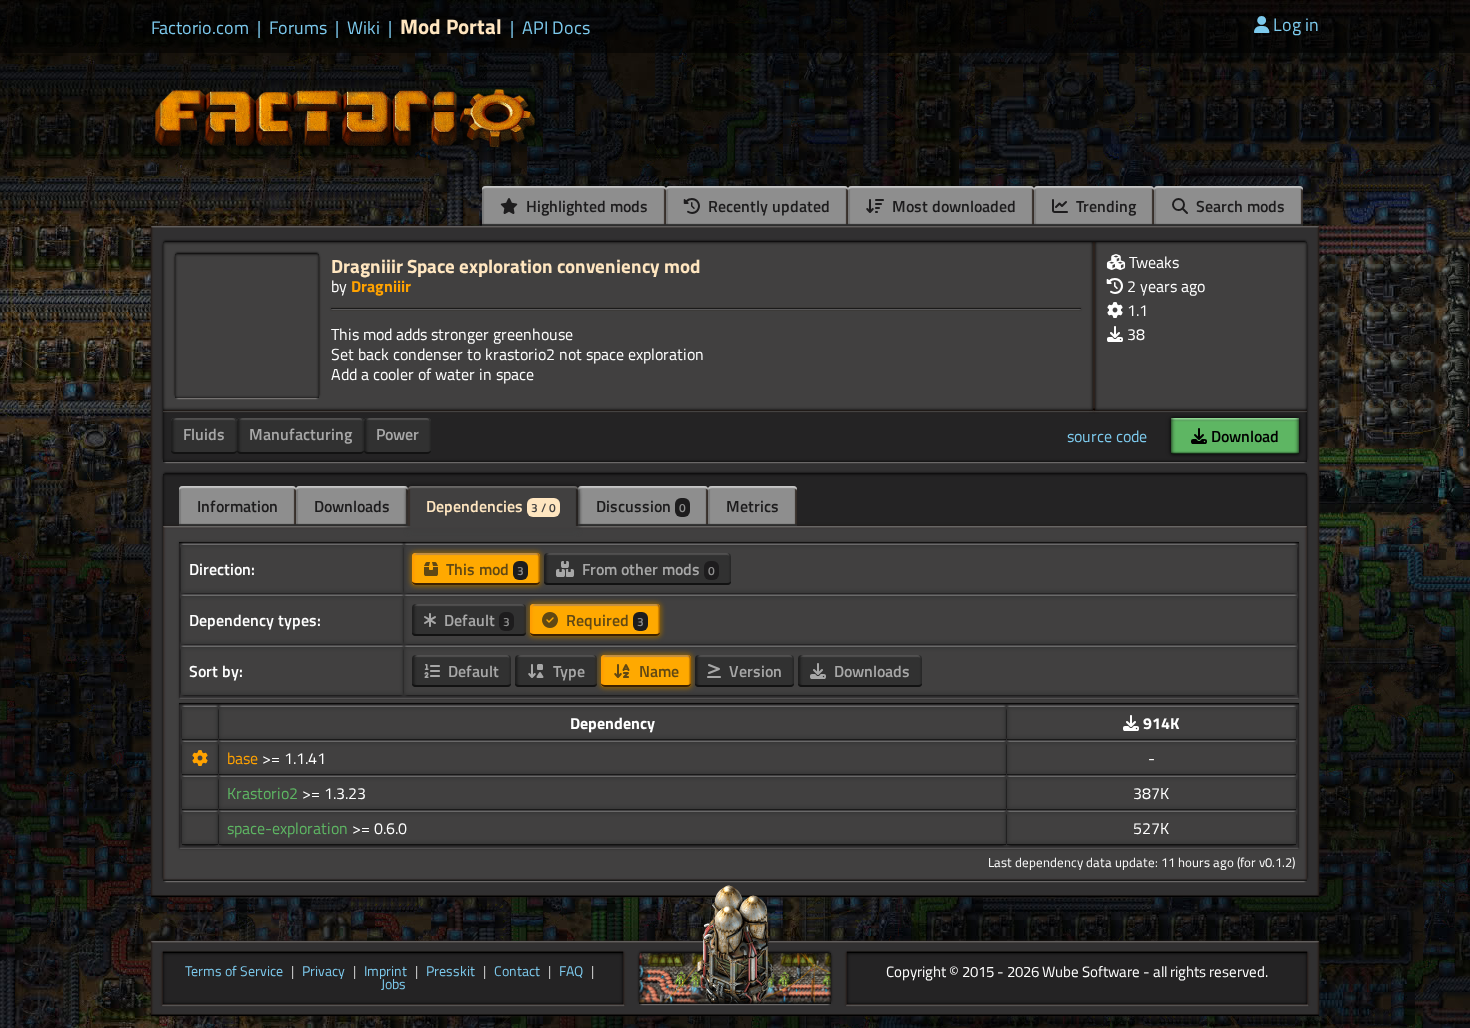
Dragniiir (381, 286)
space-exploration (289, 828)
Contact (517, 972)
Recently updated (767, 206)
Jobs (393, 985)
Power (397, 434)
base (244, 758)
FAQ (571, 972)
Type (567, 671)
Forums (298, 28)
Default (475, 620)
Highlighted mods (585, 206)
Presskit (450, 972)
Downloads (352, 506)
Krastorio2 (264, 793)
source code (1107, 436)
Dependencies (491, 506)
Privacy (323, 972)
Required (603, 620)
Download (1243, 436)
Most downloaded (952, 206)
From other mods (646, 569)
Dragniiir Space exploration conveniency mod (515, 265)
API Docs (556, 28)
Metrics (752, 506)
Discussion (641, 506)
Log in (1296, 24)
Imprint (385, 972)
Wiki (363, 28)
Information (237, 506)
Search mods (1238, 206)
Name (657, 671)
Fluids (204, 434)
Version (753, 671)
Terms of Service (234, 972)
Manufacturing (300, 434)
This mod (483, 569)
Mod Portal (451, 26)
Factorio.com (200, 28)
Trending (1104, 206)
